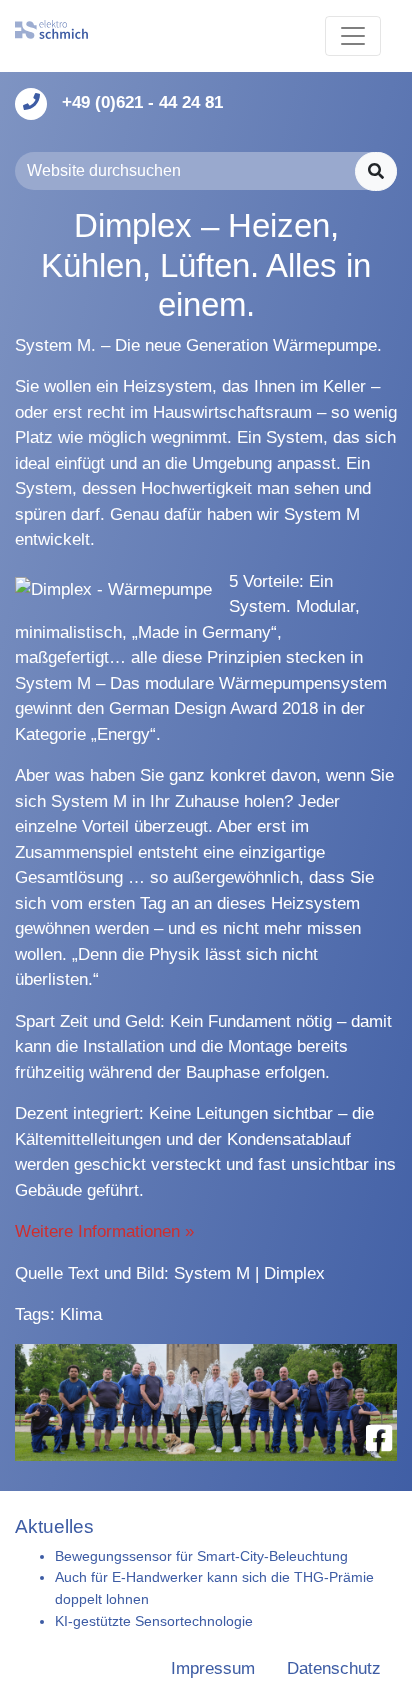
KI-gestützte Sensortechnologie (154, 1621)
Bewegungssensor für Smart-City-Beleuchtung (201, 1556)
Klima (81, 1314)
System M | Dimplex (249, 1273)
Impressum (213, 1668)
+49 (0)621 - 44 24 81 (142, 102)
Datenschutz (334, 1668)
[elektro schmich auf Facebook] (379, 1438)
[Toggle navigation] (353, 36)
